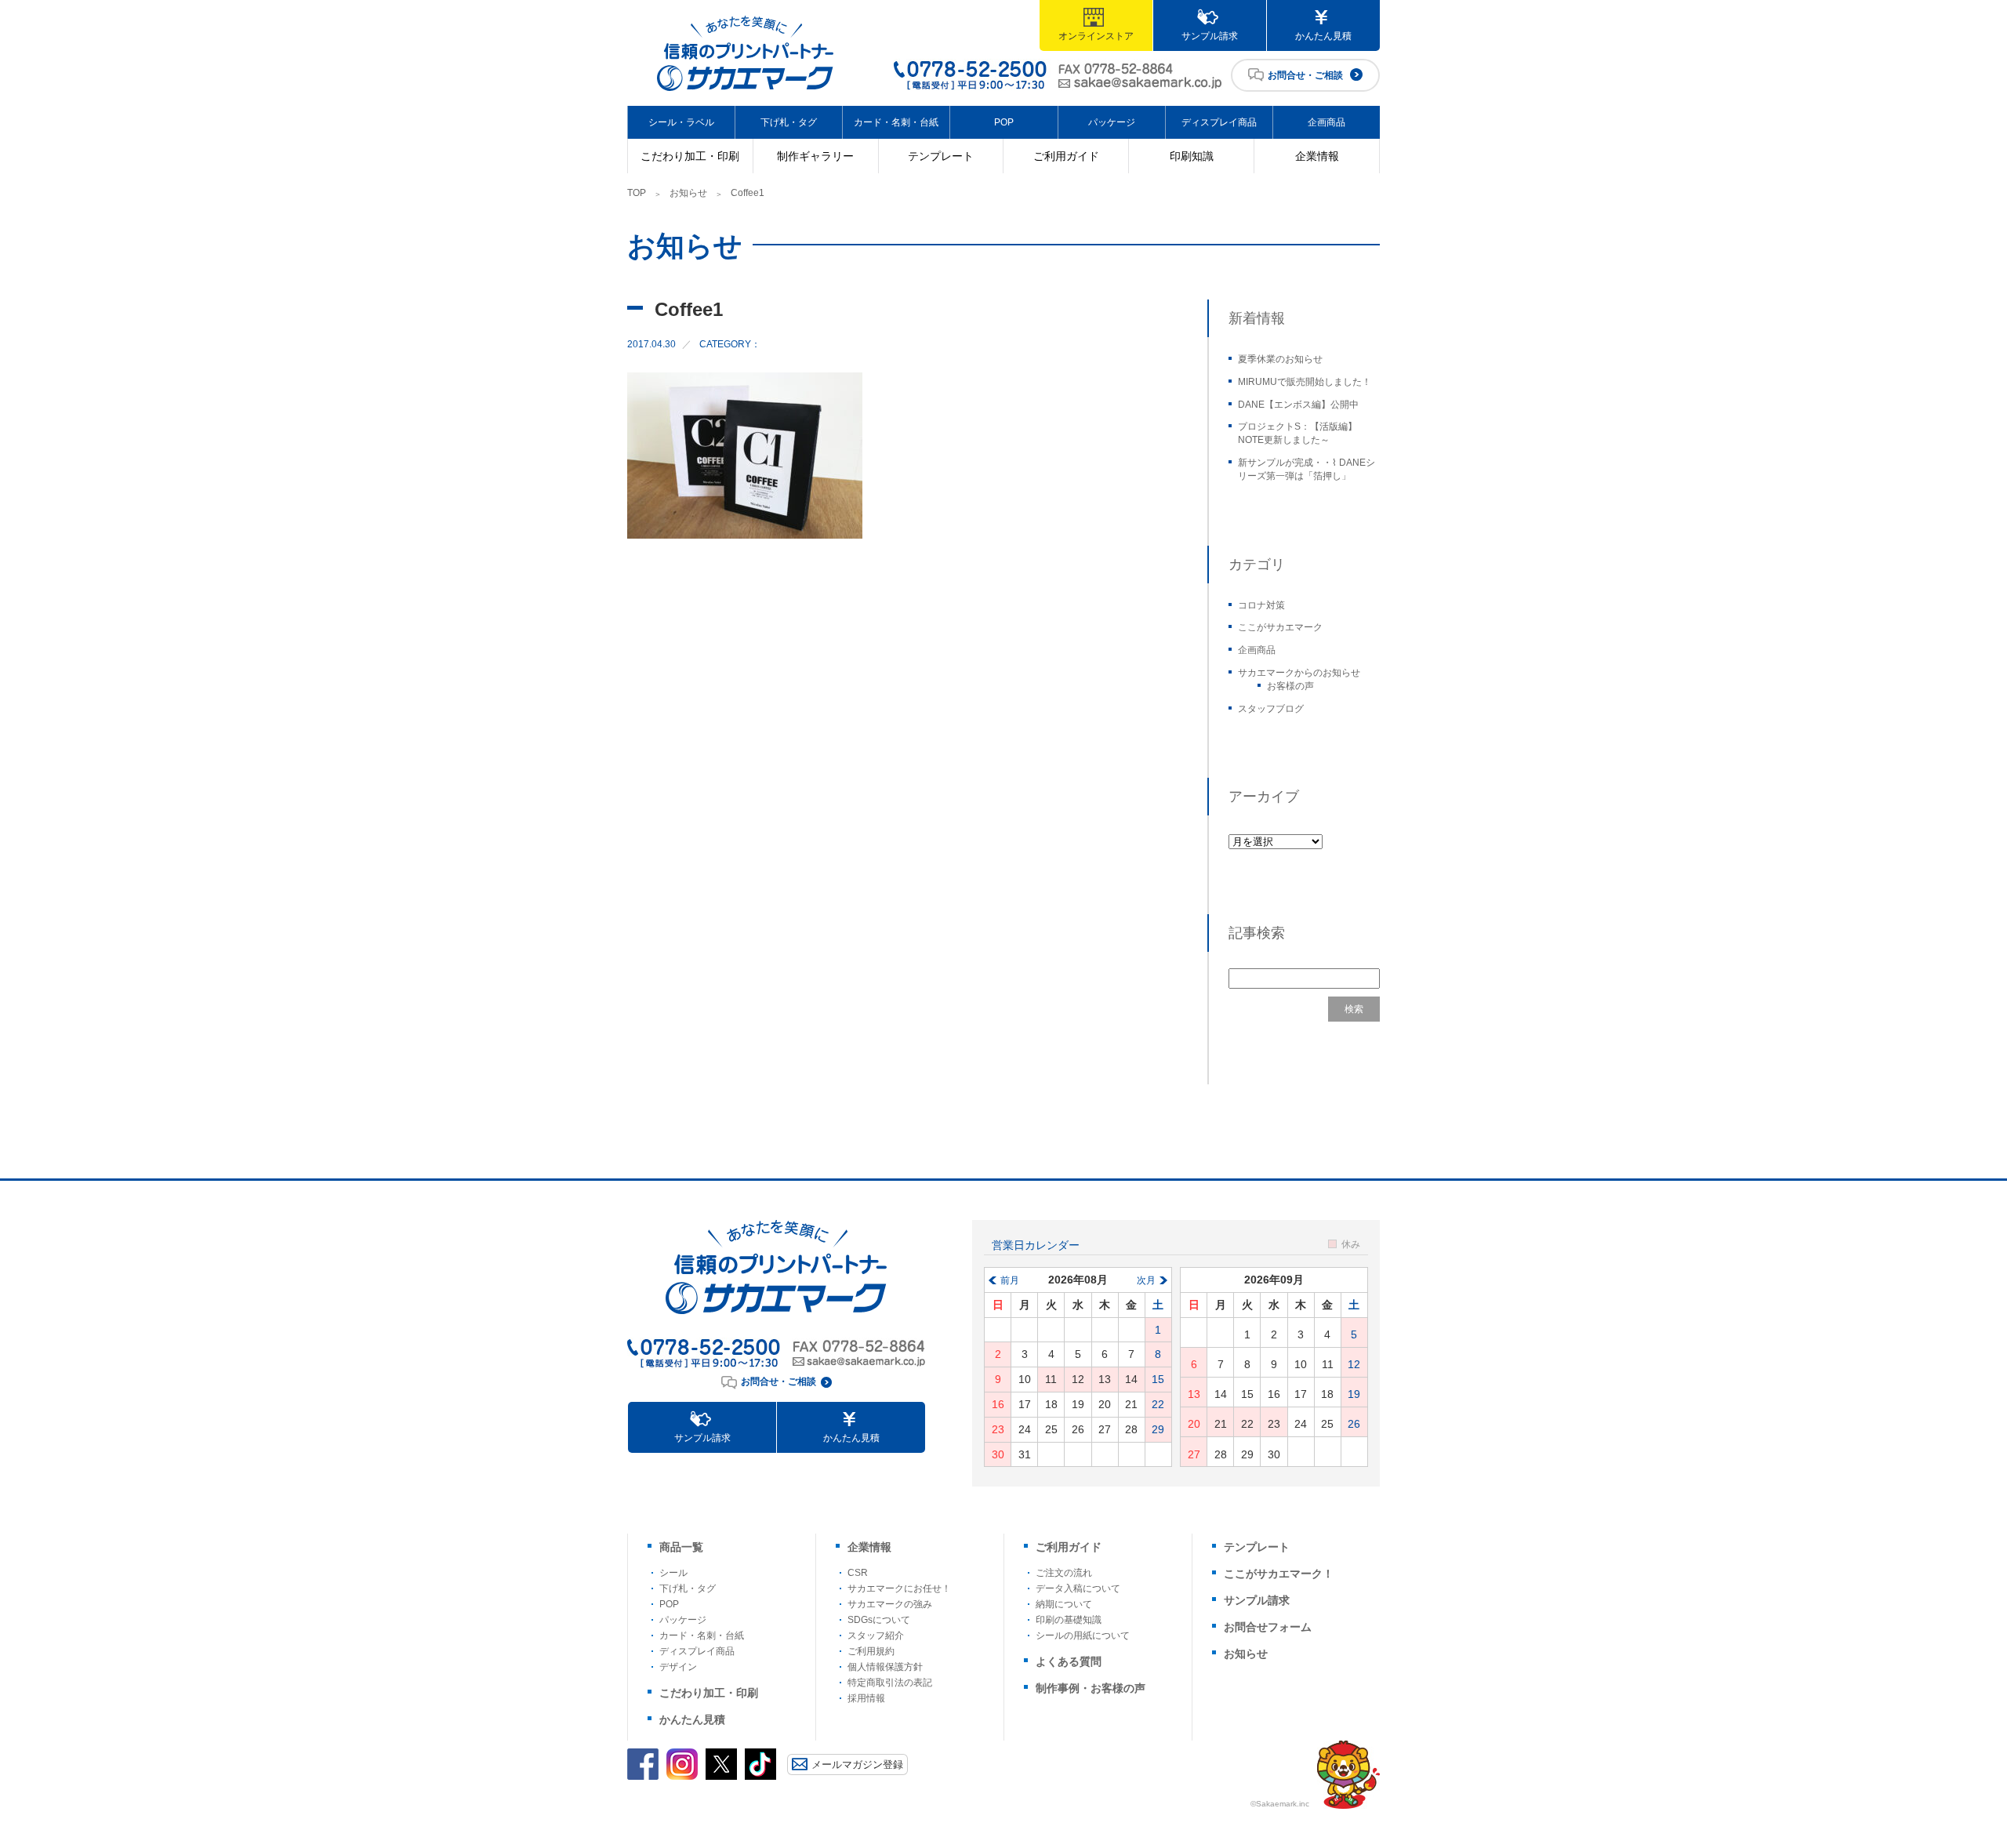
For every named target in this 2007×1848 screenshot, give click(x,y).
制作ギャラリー (815, 156)
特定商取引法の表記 (890, 1683)
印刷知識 (1192, 156)
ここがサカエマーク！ (1279, 1574)
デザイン (678, 1667)
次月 (1146, 1280)
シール (673, 1573)
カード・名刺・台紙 (896, 122)
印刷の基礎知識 (1069, 1620)
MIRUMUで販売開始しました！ (1305, 382)
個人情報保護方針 (885, 1667)
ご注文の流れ (1064, 1573)
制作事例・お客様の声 (1091, 1688)
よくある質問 (1069, 1661)
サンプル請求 (1210, 36)
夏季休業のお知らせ (1280, 359)
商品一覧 (681, 1547)
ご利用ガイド (1066, 156)
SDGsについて (879, 1620)
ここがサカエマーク (1280, 627)
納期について (1064, 1604)
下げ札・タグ (789, 122)
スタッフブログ (1271, 709)
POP (1004, 122)
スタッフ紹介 (876, 1636)
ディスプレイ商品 (1219, 122)
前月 (1010, 1280)
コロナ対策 (1261, 605)
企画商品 (1327, 122)
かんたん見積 (1323, 36)
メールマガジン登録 (857, 1764)
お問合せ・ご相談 (1305, 75)
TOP (637, 193)
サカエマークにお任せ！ (899, 1588)
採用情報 (866, 1698)
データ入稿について (1078, 1588)
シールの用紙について (1083, 1636)
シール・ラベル (681, 122)
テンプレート (941, 156)
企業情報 (1317, 156)
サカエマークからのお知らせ (1299, 673)
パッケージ (1112, 122)
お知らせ (688, 193)
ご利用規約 (871, 1651)
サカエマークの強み (890, 1604)
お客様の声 (1290, 686)
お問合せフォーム (1268, 1627)
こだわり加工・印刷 (690, 156)
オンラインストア (1096, 36)
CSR (858, 1573)
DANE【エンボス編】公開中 (1298, 405)
